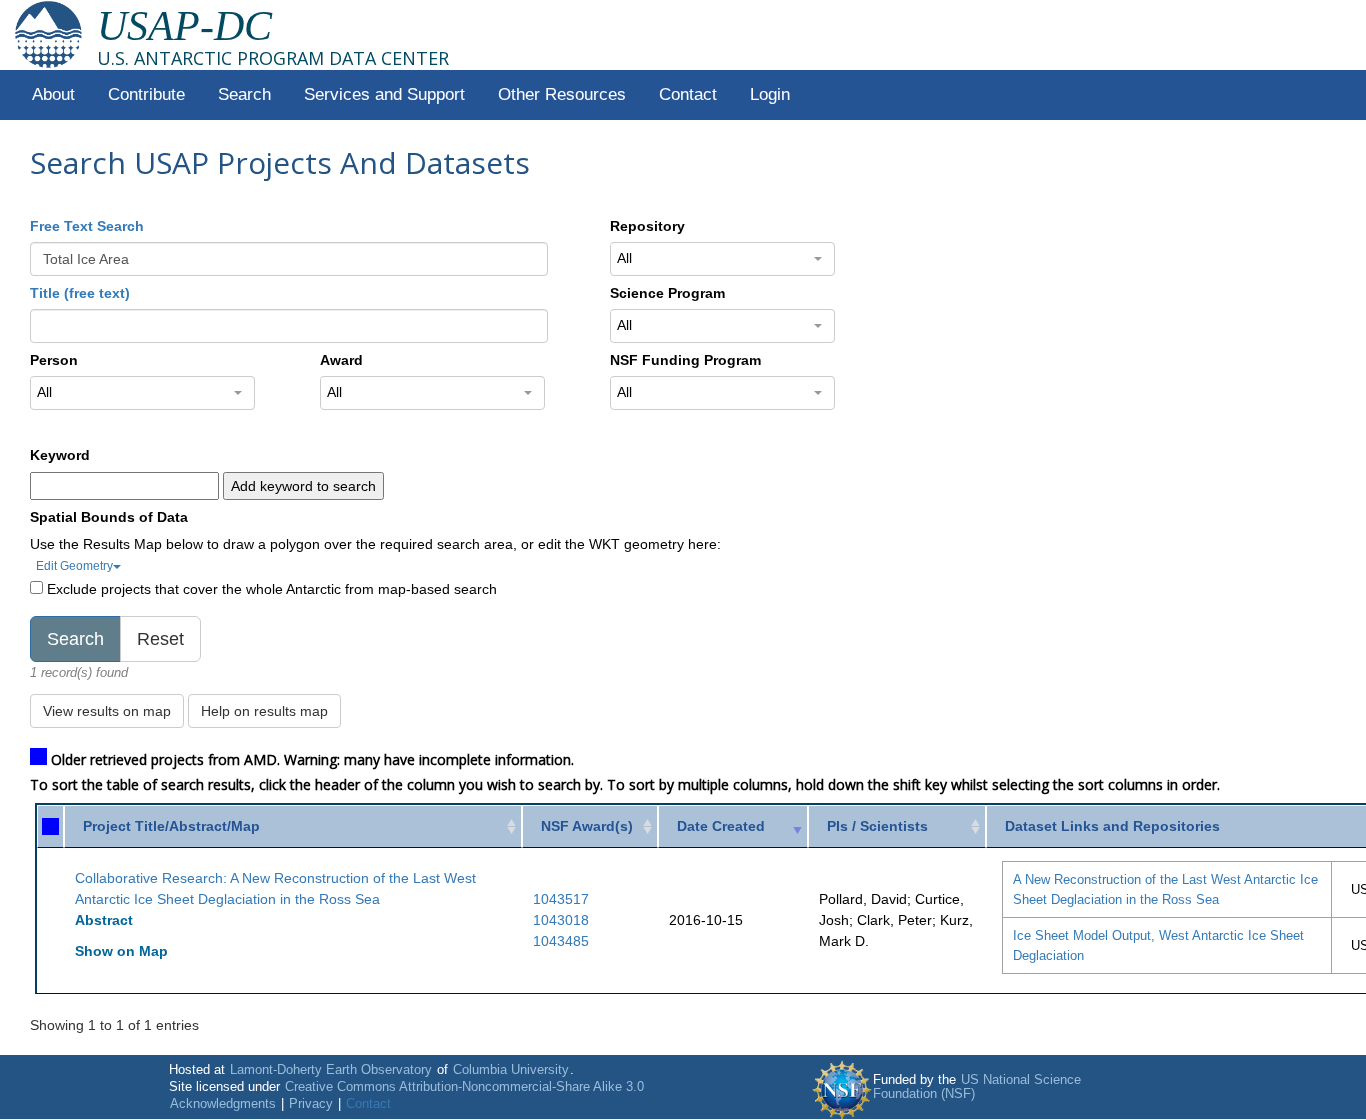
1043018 (561, 920)
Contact (688, 94)
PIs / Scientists (877, 826)
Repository (647, 226)
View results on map (107, 711)
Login (770, 94)
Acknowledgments (223, 1104)
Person (54, 360)
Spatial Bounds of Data (109, 517)
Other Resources (562, 94)
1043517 (561, 899)
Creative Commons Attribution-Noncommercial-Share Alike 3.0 (464, 1087)
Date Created (721, 826)
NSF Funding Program (685, 360)
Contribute (146, 94)
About (53, 94)
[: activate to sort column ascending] (50, 826)
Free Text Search (87, 226)
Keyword (60, 455)
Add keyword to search (303, 486)
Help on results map (264, 711)
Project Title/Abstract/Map (171, 826)
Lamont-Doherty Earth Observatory (331, 1070)
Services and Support (384, 94)
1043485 (561, 941)
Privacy (311, 1104)
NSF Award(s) (587, 826)
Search (244, 94)
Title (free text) (80, 293)
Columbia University (511, 1070)
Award (341, 360)
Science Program (667, 293)
